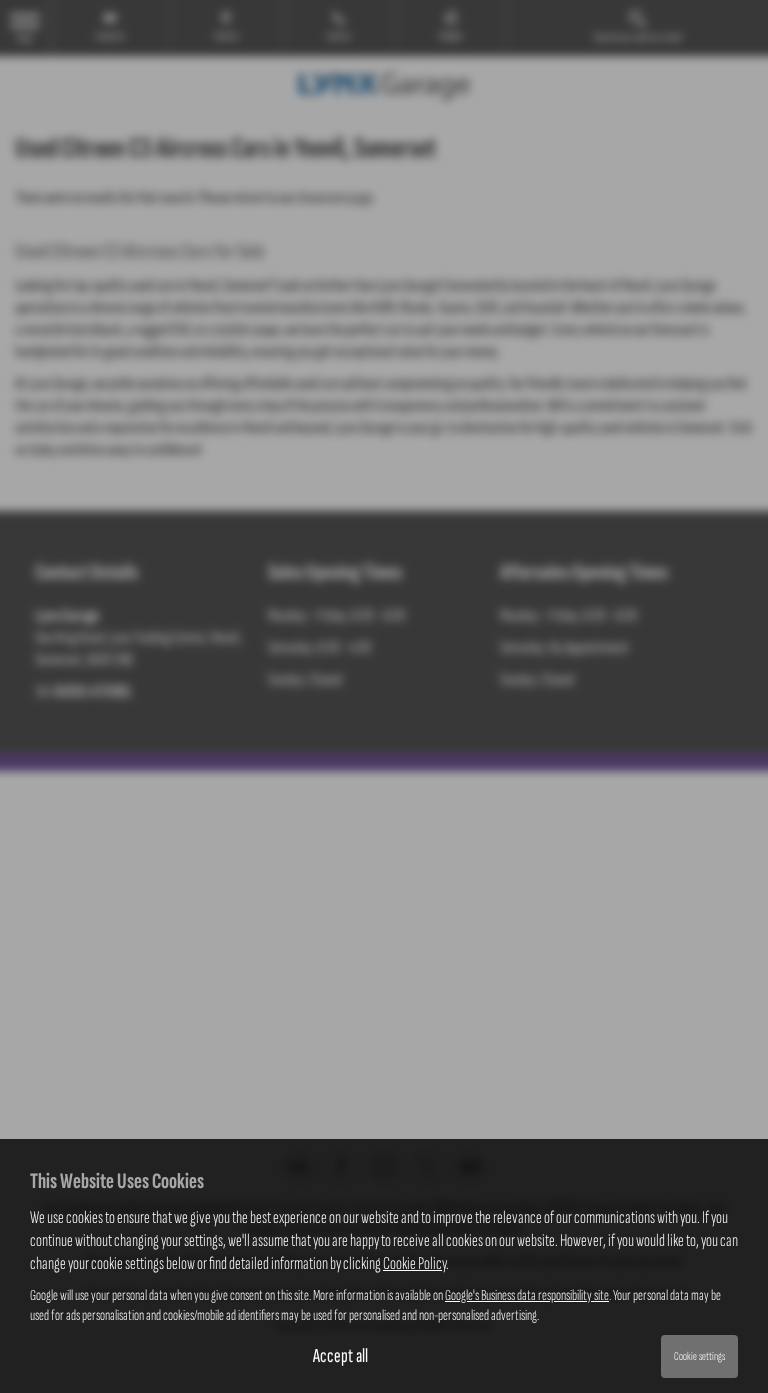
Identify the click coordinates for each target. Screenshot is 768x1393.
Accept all (340, 1356)
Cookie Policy (414, 1263)
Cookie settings (699, 1356)
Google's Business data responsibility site (527, 1295)
